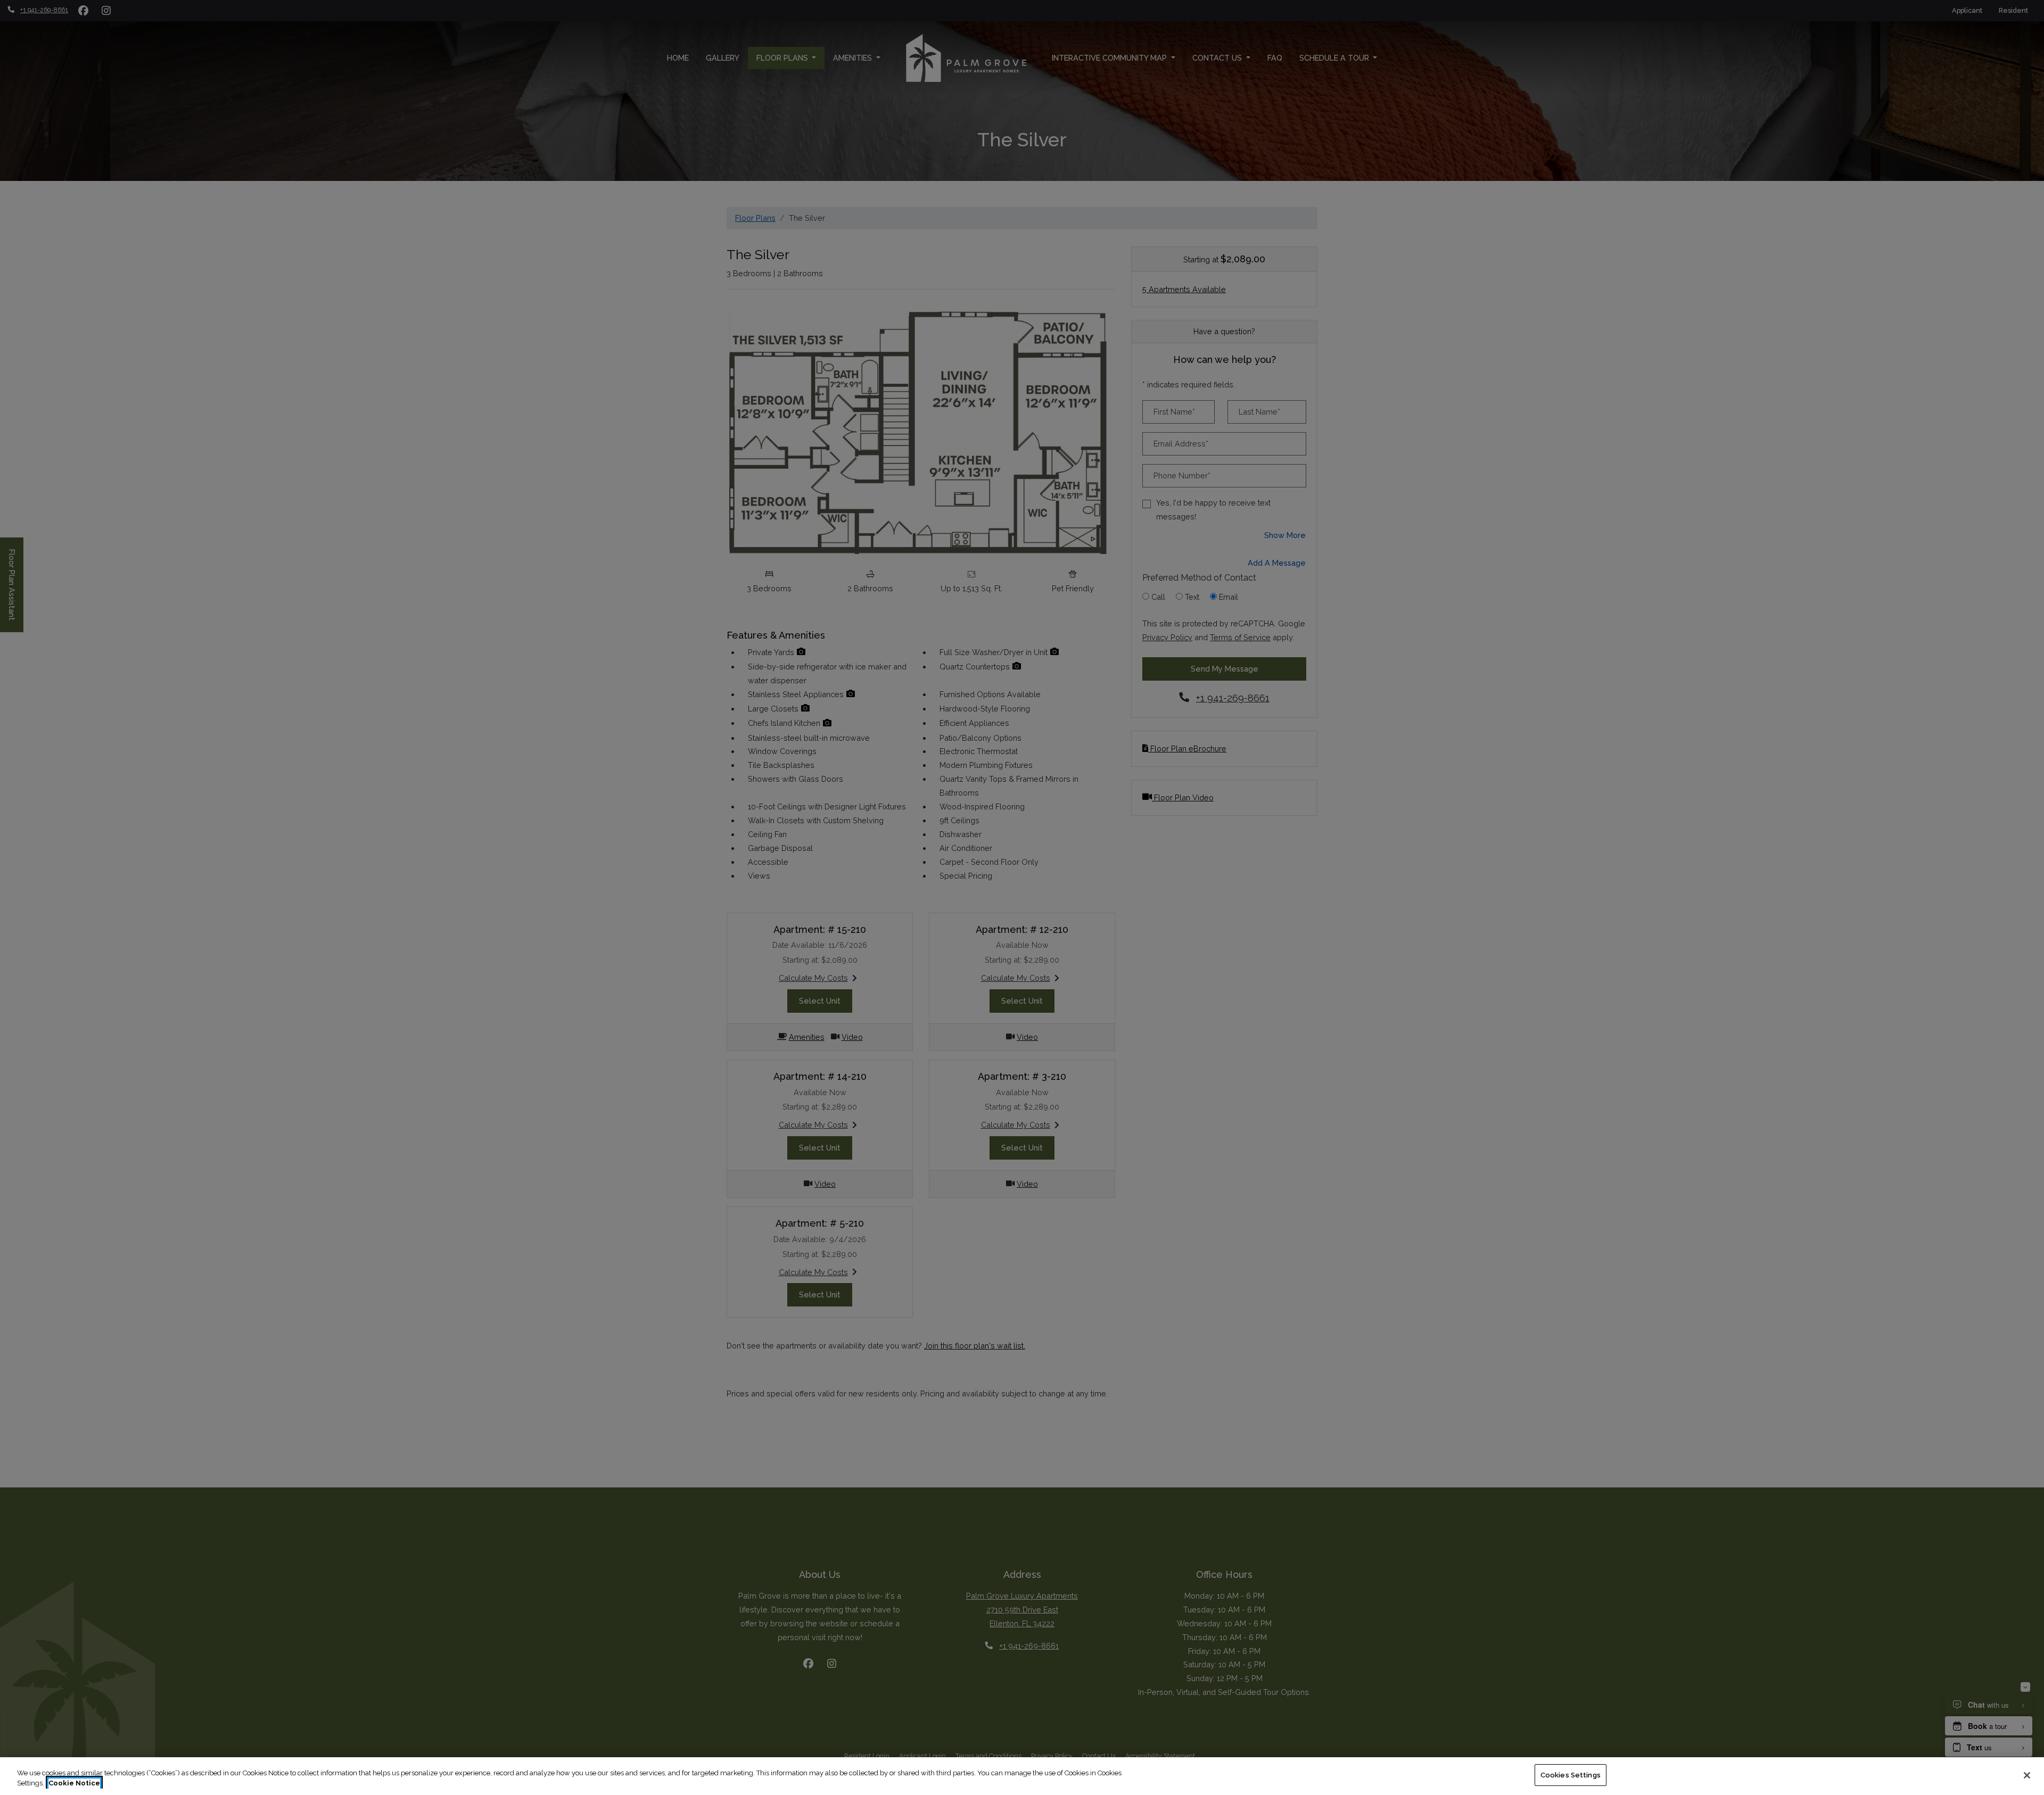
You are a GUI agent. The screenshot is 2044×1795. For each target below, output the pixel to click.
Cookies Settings (1571, 1775)
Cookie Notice (74, 1784)
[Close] (2027, 1775)
